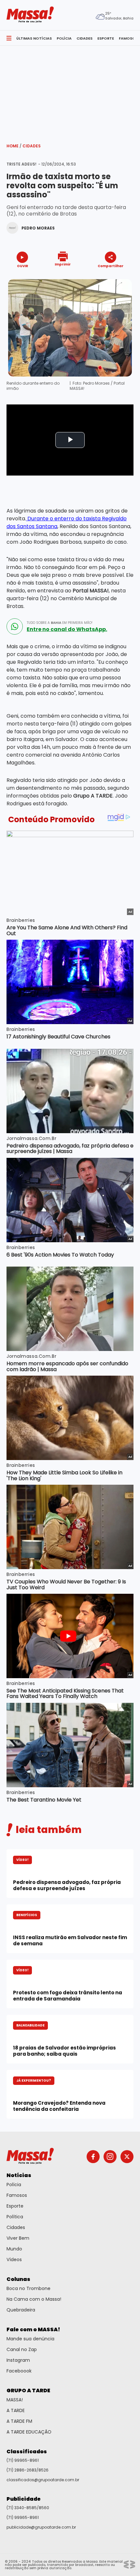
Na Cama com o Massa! (34, 2299)
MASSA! (15, 2400)
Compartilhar (111, 266)
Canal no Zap (22, 2349)
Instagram (18, 2360)
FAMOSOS (128, 38)
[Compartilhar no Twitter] (109, 277)
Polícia (14, 2185)
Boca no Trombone (28, 2288)
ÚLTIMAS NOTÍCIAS (34, 38)
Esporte (15, 2206)
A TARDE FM (19, 2421)
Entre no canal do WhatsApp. (67, 629)
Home (14, 146)
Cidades (32, 146)
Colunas (18, 2279)
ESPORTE (106, 38)
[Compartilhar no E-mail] (117, 277)
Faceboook (19, 2371)
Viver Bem (18, 2238)
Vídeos (14, 2260)
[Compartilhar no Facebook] (101, 278)
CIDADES (84, 38)
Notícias (19, 2175)
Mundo (14, 2249)
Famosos (17, 2195)
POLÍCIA (64, 38)
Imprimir (63, 264)
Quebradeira (21, 2310)
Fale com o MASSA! (33, 2329)
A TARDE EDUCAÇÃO (29, 2432)
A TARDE (16, 2410)
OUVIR (22, 266)
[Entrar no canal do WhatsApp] (15, 626)
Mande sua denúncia (30, 2339)
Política (15, 2217)
